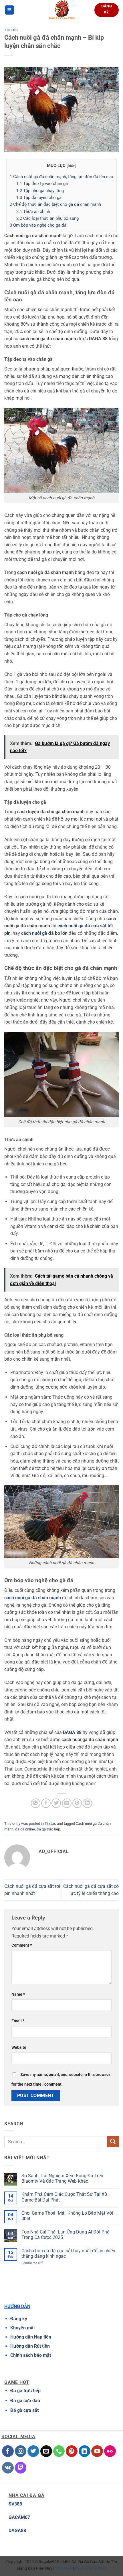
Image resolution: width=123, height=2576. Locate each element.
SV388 (15, 2504)
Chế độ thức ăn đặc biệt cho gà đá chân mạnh (56, 204)
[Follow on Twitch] (21, 2468)
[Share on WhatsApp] (36, 1803)
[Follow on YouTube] (97, 2451)
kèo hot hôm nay (90, 2568)
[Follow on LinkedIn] (85, 2451)
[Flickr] (110, 2451)
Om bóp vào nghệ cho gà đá (38, 225)
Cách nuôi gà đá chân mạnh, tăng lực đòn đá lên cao (61, 177)
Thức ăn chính (34, 212)
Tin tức (11, 30)
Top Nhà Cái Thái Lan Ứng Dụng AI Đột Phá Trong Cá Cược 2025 (66, 2235)
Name (18, 1994)
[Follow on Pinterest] (72, 2451)
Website (19, 2048)
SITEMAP (64, 2568)
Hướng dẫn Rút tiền (30, 2346)
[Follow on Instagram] (21, 2451)
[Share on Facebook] (46, 1803)
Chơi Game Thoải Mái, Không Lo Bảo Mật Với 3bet (67, 2216)
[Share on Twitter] (56, 1803)
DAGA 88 (72, 1732)
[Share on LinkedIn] (87, 1803)
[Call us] (59, 2451)
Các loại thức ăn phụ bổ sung (48, 218)
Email (18, 2021)
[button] (9, 10)
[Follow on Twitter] (33, 2451)
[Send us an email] (46, 2451)
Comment (22, 1945)
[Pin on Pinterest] (77, 1803)
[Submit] (113, 2142)
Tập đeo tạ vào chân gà (42, 184)
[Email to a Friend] (67, 1803)
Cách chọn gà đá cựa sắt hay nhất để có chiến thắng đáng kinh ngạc (68, 2253)
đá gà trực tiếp (48, 1829)
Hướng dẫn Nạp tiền (31, 2337)
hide (72, 166)
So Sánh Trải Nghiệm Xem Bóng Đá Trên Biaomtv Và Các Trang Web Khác (62, 2178)
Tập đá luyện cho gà (39, 198)
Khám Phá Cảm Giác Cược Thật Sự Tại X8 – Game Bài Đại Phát (66, 2197)
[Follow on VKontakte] (8, 2468)
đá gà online (25, 1829)
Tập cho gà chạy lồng (40, 191)
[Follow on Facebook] (8, 2451)
